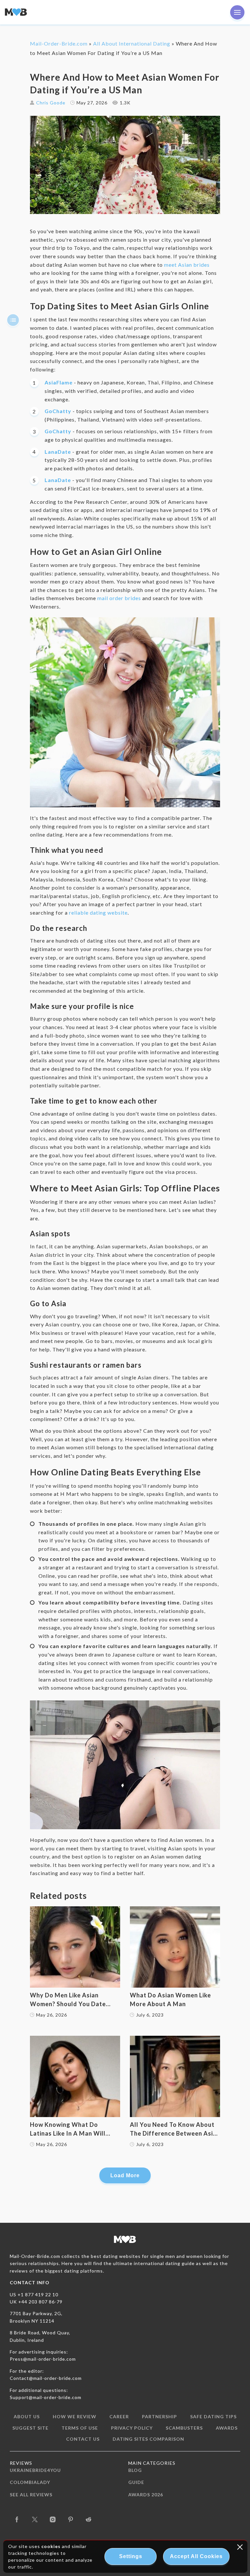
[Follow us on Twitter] (35, 2519)
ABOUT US (27, 2416)
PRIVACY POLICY (132, 2428)
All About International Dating (132, 43)
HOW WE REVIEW (75, 2416)
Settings (131, 2556)
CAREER (119, 2416)
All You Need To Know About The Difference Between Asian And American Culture (175, 2129)
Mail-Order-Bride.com (59, 43)
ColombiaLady (30, 2482)
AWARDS (227, 2428)
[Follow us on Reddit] (89, 2519)
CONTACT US (83, 2439)
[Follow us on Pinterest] (71, 2519)
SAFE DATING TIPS (213, 2416)
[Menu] (237, 12)
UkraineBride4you (35, 2470)
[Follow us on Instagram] (53, 2519)
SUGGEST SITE (30, 2428)
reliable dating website (98, 912)
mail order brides (119, 598)
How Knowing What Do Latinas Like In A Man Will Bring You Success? (68, 2129)
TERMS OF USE (80, 2428)
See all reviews (31, 2495)
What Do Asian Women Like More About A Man (170, 1999)
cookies (51, 2546)
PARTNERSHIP (160, 2416)
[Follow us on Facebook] (17, 2519)
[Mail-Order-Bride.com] (16, 12)
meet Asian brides (187, 265)
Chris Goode (51, 103)
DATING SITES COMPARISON (148, 2439)
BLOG (135, 2470)
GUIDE (136, 2482)
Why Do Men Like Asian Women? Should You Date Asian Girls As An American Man (70, 2000)
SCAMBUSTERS (184, 2428)
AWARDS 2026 (146, 2495)
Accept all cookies (196, 2556)
